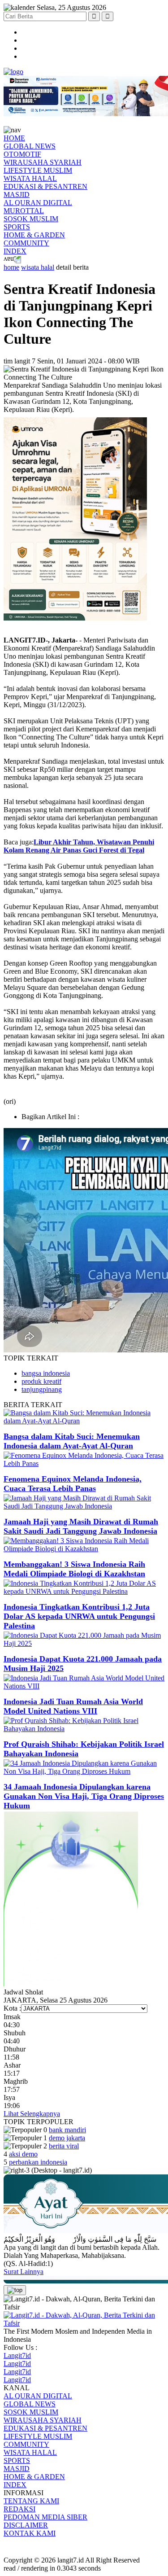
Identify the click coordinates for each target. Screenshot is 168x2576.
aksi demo (23, 2154)
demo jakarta (67, 2138)
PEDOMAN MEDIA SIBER (45, 2517)
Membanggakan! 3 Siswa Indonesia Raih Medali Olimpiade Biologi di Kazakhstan (74, 1569)
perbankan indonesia (38, 2162)
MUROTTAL (24, 211)
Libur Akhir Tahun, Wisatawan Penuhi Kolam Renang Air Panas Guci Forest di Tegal (79, 846)
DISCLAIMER (26, 2525)
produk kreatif (41, 1381)
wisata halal (38, 267)
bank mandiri (67, 2130)
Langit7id (17, 2355)
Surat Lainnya (24, 2272)
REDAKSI (19, 2509)
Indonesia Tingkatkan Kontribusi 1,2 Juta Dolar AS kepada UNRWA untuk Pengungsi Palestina (79, 1616)
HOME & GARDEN (34, 235)
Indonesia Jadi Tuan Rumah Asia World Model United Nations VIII (73, 1706)
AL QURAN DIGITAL (38, 203)
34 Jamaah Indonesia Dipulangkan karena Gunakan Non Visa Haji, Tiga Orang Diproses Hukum (84, 1796)
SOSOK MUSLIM (31, 219)
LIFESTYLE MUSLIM (38, 170)
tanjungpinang (42, 1389)
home (11, 267)
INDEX (15, 251)
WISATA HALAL (30, 178)
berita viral (64, 2146)
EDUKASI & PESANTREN (45, 186)
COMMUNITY (26, 243)
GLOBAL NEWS (30, 146)
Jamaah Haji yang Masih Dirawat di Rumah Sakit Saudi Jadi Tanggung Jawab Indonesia (81, 1526)
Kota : (12, 2008)
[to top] (15, 2290)
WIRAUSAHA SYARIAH (43, 162)
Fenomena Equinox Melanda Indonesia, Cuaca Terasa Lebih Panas (73, 1484)
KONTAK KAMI (30, 2533)
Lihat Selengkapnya (32, 2114)
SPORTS (17, 227)
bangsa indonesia (46, 1373)
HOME (14, 138)
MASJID (17, 195)
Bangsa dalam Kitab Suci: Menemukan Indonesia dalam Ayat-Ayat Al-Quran (72, 1441)
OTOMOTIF (22, 154)
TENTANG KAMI (31, 2501)
